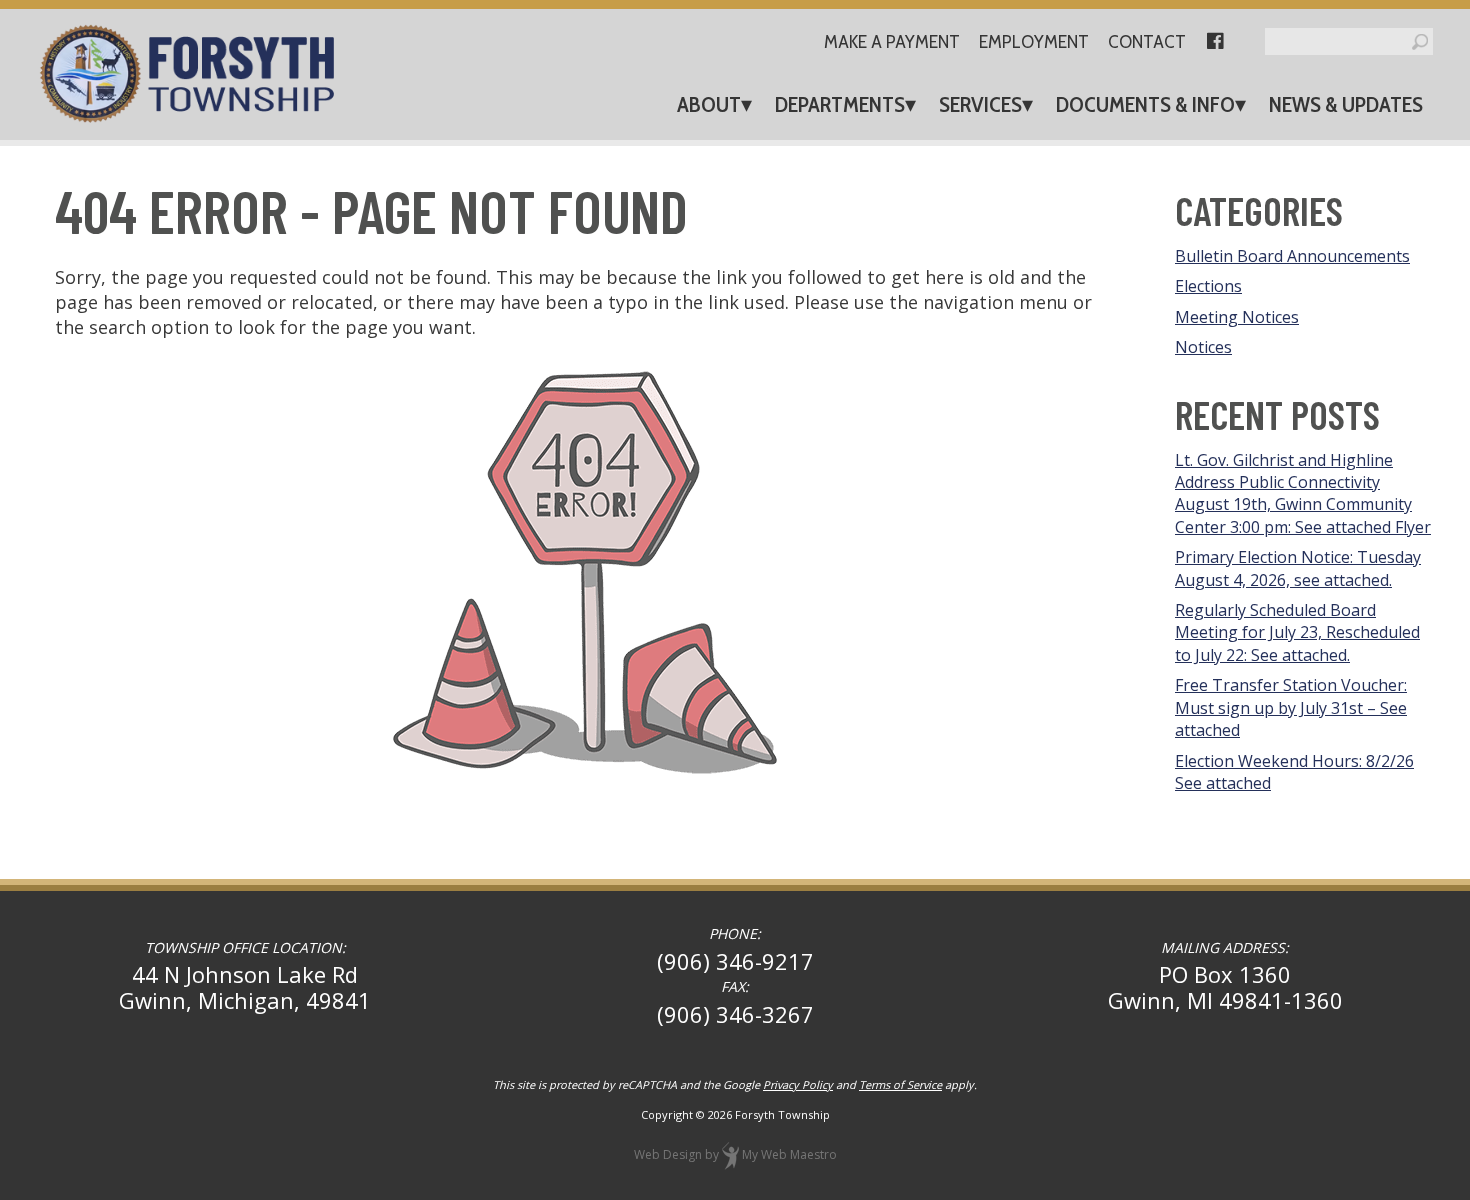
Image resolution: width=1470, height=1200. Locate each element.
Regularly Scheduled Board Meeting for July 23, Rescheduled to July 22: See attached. (1297, 632)
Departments (840, 104)
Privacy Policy (798, 1084)
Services (980, 104)
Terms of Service (900, 1084)
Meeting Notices (1237, 317)
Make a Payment (892, 42)
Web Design (668, 1154)
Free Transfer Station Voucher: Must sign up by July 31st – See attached (1291, 707)
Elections (1208, 286)
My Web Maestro (789, 1154)
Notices (1203, 347)
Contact (1147, 42)
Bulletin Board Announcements (1292, 256)
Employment (1034, 42)
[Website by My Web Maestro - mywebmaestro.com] (730, 1154)
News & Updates (1346, 104)
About (709, 104)
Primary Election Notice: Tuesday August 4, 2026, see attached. (1298, 568)
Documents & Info (1145, 104)
